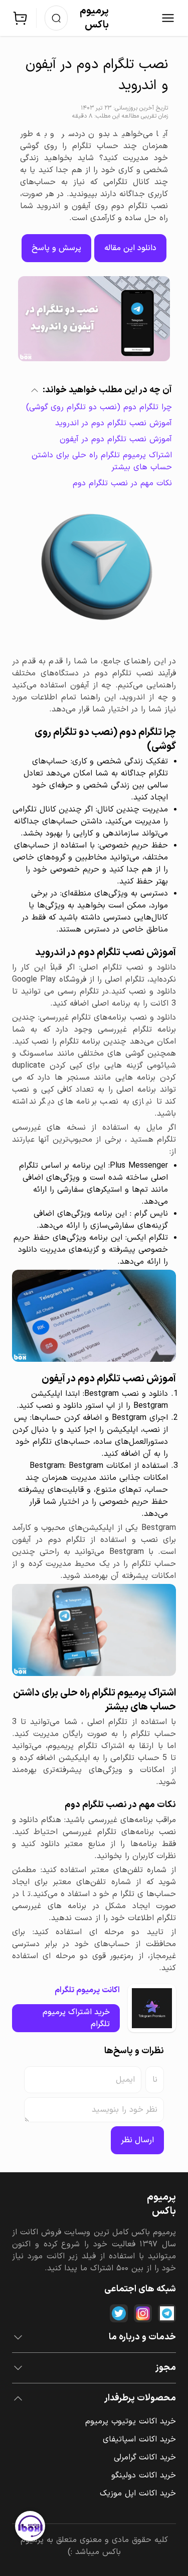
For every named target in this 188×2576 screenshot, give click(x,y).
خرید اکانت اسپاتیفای (139, 2439)
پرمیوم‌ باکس (94, 18)
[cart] (20, 18)
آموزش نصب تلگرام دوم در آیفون (116, 439)
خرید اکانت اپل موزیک (138, 2493)
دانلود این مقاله (130, 248)
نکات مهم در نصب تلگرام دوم (122, 483)
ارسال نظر (137, 2140)
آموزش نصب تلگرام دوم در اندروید (114, 423)
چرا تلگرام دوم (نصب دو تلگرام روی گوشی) (99, 407)
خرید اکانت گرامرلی (145, 2457)
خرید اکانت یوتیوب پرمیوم (131, 2421)
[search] (56, 18)
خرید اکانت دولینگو (144, 2475)
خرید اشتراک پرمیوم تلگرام (76, 2018)
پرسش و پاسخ (56, 248)
